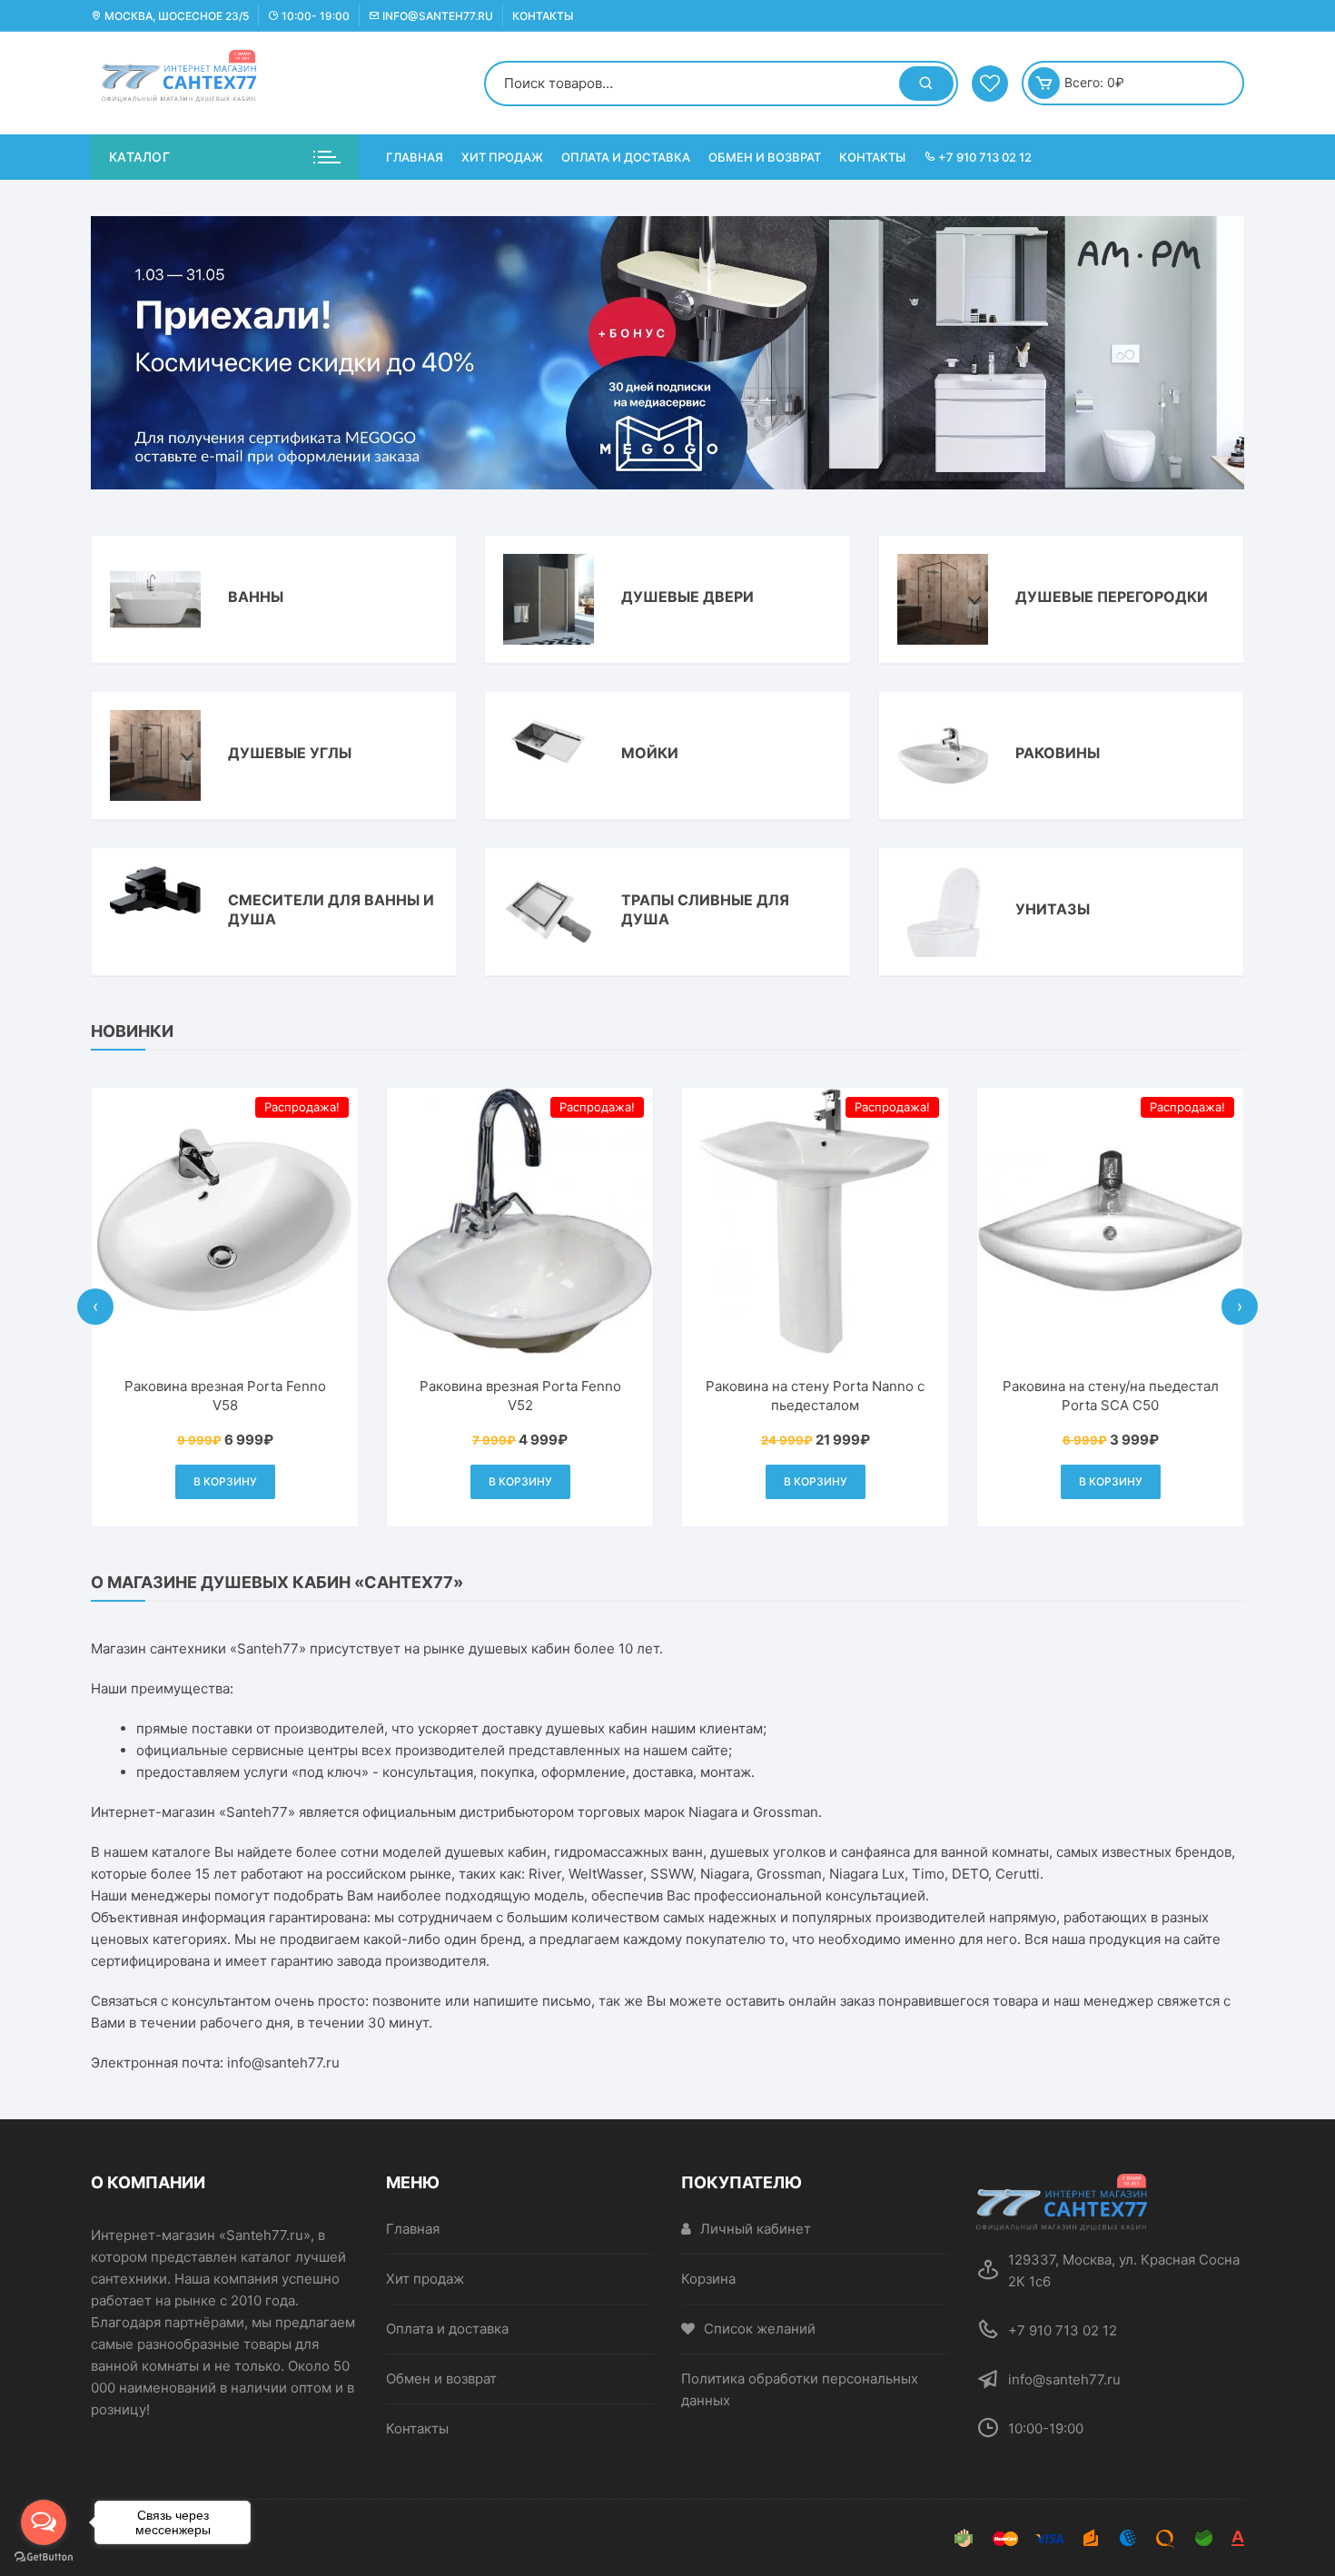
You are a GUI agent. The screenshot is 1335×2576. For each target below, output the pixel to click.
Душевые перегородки (1112, 597)
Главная (415, 157)
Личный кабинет (756, 2229)
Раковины (1058, 753)
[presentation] (95, 1307)
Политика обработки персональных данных (800, 2389)
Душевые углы (290, 753)
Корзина (708, 2279)
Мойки (650, 753)
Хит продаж (502, 157)
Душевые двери (687, 597)
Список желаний (760, 2329)
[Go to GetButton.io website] (44, 2557)
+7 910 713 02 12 (984, 157)
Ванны (256, 597)
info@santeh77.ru (436, 16)
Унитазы (1053, 909)
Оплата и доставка (626, 157)
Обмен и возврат (765, 157)
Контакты (543, 16)
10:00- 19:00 (314, 16)
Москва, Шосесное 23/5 (175, 16)
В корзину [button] (225, 1481)
